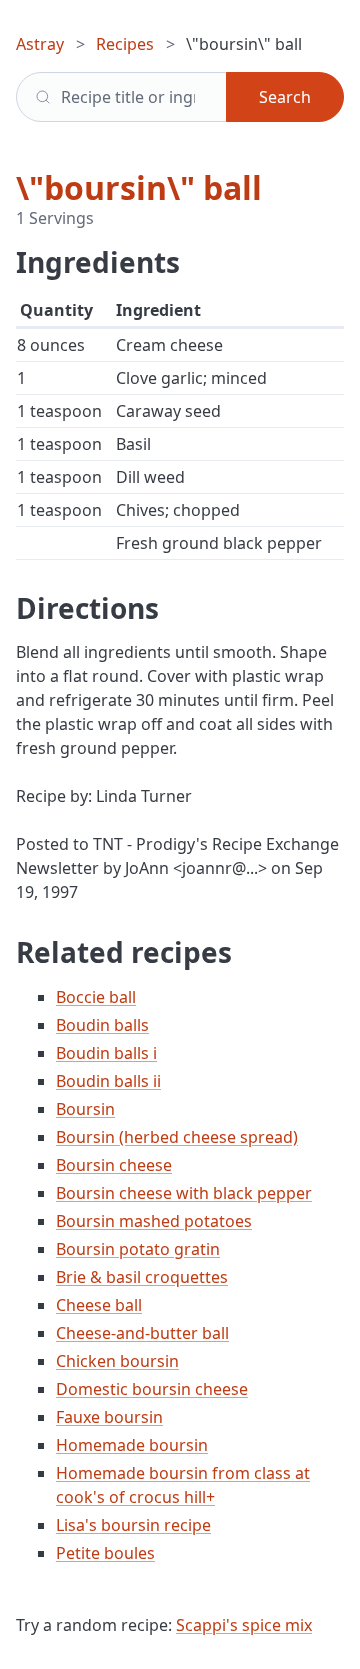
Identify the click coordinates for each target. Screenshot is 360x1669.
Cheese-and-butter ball (142, 1333)
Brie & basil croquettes (142, 1277)
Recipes (125, 44)
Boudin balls (102, 1025)
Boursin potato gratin (138, 1249)
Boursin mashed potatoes (154, 1221)
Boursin (85, 1109)
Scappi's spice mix (244, 1625)
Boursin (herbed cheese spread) (177, 1137)
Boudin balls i (106, 1053)
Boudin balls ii (108, 1081)
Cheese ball (99, 1305)
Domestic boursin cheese (152, 1389)
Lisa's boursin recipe (133, 1525)
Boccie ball (96, 997)
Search (285, 97)
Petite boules (105, 1553)
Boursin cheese (114, 1165)
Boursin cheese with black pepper (184, 1193)
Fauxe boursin (109, 1417)
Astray (40, 44)
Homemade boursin (132, 1445)
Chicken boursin (117, 1361)
